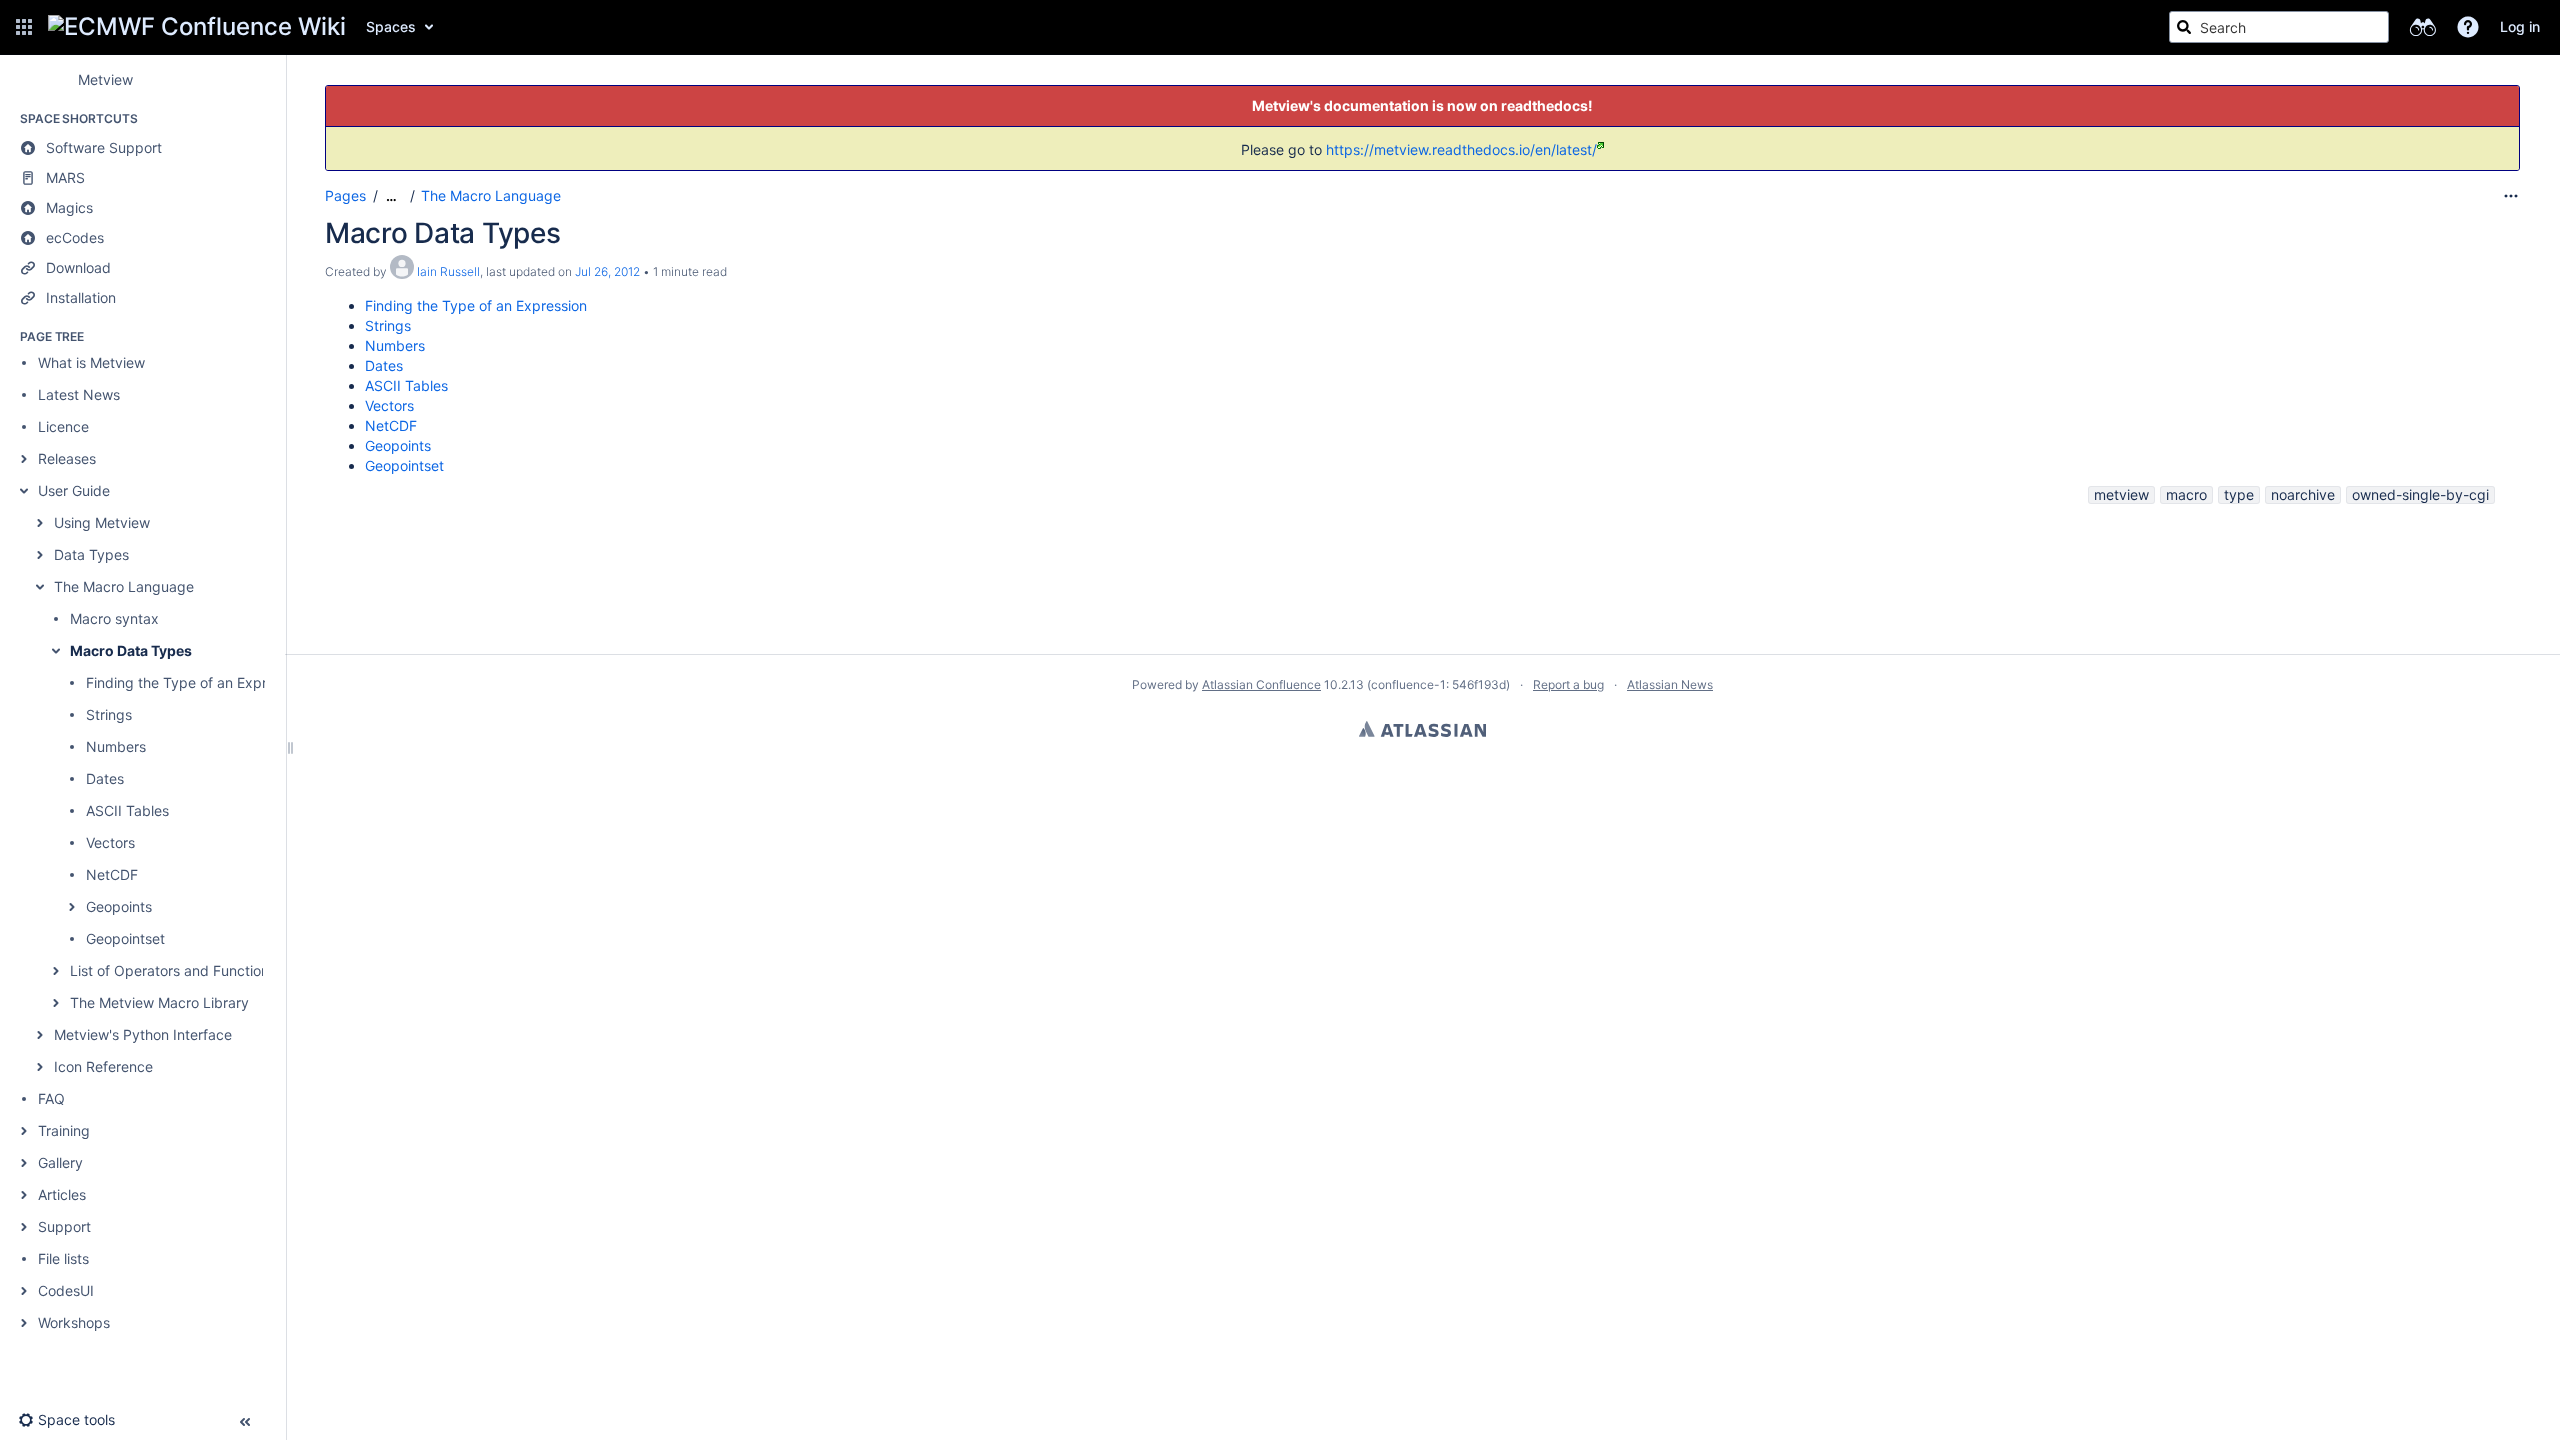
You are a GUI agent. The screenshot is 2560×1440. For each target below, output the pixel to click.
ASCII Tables (127, 810)
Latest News (79, 394)
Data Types (91, 554)
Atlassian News (1670, 684)
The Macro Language (124, 586)
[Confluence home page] (197, 27)
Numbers (116, 746)
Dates (105, 778)
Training (64, 1130)
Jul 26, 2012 (607, 271)
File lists (63, 1258)
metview (2121, 494)
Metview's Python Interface (143, 1034)
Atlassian (1422, 729)
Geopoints (119, 906)
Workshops (74, 1322)
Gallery (60, 1162)
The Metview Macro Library (159, 1002)
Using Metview (102, 522)
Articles (62, 1194)
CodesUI (66, 1290)
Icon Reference (103, 1066)
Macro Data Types (131, 650)
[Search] (2184, 27)
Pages (345, 195)
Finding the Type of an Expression (197, 682)
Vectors (110, 842)
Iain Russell (448, 271)
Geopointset (125, 938)
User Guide (74, 490)
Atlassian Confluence (1261, 684)
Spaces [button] (391, 26)
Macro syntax (114, 618)
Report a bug (1568, 684)
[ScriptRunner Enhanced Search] (2422, 27)
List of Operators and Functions (173, 970)
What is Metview (91, 362)
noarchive (2303, 494)
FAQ (51, 1098)
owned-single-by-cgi (2420, 494)
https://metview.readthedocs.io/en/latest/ (1461, 149)
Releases (67, 458)
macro (2186, 494)
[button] (24, 27)
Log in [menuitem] (2520, 26)
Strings (109, 714)
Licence (63, 426)
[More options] (2511, 196)
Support (64, 1226)
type (2239, 494)
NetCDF (112, 874)
